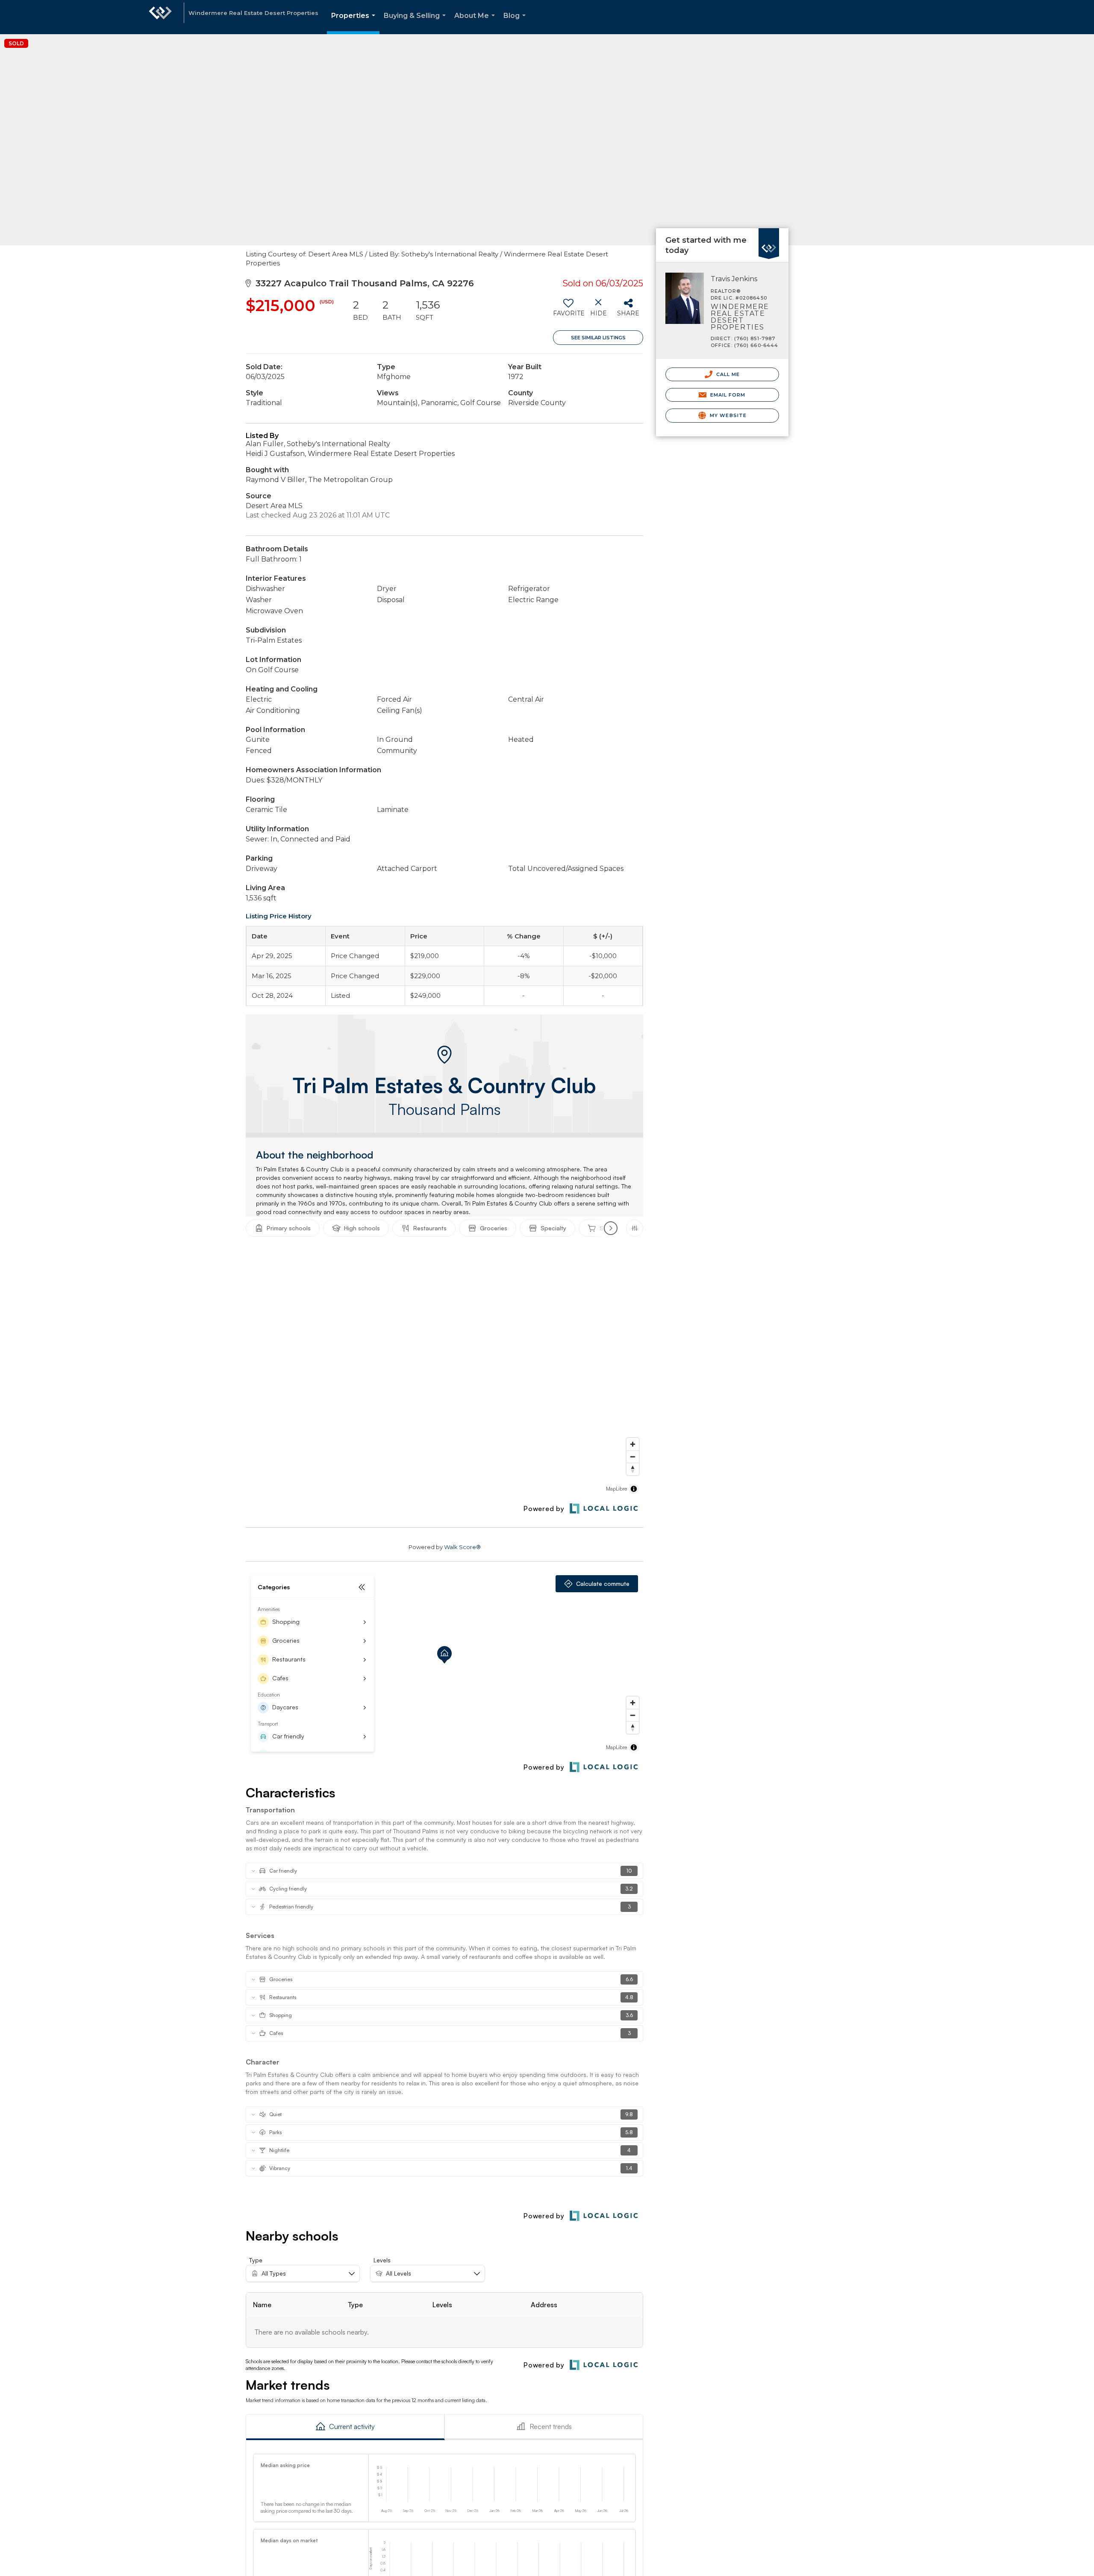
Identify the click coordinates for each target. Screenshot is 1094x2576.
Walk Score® (462, 1547)
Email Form (727, 395)
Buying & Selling (416, 23)
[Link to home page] (160, 17)
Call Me (727, 374)
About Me (476, 23)
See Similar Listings (598, 338)
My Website (727, 415)
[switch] (568, 311)
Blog (516, 23)
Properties (355, 23)
